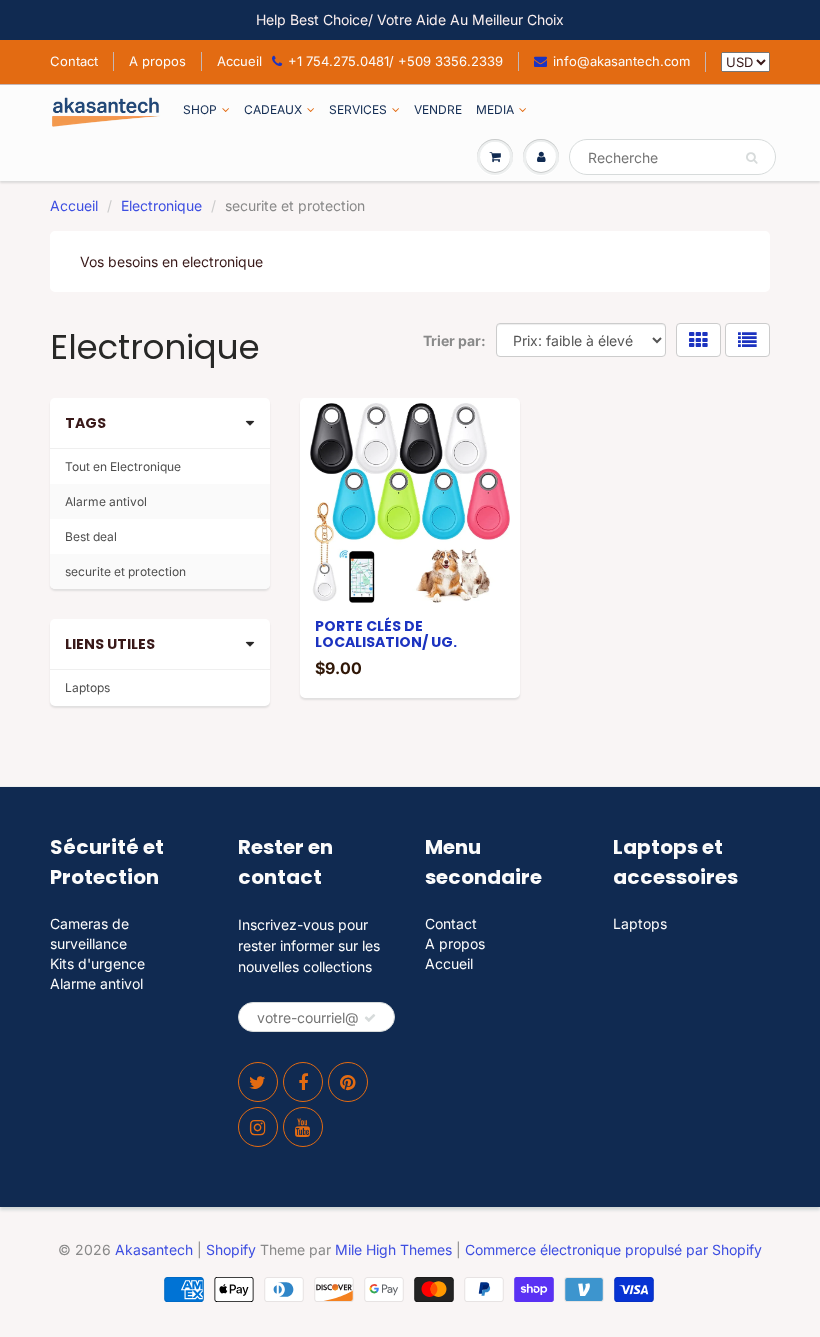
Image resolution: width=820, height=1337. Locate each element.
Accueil (239, 61)
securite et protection (125, 571)
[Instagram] (258, 1127)
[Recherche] (751, 158)
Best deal (91, 536)
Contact (74, 61)
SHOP (200, 109)
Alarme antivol (106, 501)
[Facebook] (303, 1082)
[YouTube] (303, 1127)
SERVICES (358, 109)
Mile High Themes (393, 1249)
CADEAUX (273, 109)
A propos (157, 61)
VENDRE (438, 109)
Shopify (231, 1249)
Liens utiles (110, 644)
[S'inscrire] (370, 1018)
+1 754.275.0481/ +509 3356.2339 (395, 61)
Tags (85, 423)
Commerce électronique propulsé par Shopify (613, 1249)
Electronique (161, 205)
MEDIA (495, 109)
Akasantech (154, 1249)
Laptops (87, 687)
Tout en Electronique (123, 466)
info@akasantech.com (621, 61)
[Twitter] (258, 1082)
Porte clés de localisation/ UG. (386, 634)
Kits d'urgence (97, 963)
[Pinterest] (348, 1082)
